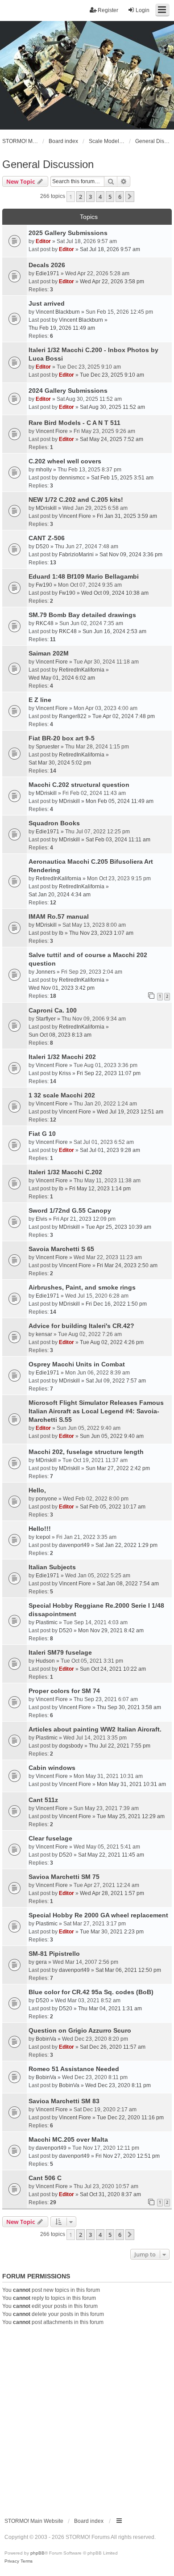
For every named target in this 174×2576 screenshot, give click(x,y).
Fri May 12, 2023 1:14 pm (100, 1189)
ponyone (46, 1499)
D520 (42, 546)
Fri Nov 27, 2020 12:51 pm (128, 2156)
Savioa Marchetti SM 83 (64, 2101)
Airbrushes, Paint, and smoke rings (82, 1287)
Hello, (37, 1490)
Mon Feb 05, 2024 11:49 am (120, 801)
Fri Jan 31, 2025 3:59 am (127, 516)
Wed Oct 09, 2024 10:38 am (115, 593)
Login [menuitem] (143, 10)
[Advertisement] (87, 2418)
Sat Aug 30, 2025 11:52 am (112, 407)
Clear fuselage (50, 1838)
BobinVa (46, 2039)
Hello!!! (40, 1529)
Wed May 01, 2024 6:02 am (62, 678)
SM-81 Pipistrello (54, 1954)
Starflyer (46, 1019)
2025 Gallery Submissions (68, 233)
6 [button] (120, 197)
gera (41, 1962)
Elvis (41, 1219)
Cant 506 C (45, 2178)
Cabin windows (52, 1768)
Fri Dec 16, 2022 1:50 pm (116, 1304)
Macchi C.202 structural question (79, 785)
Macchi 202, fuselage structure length (86, 1452)
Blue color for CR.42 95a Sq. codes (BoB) (91, 1992)
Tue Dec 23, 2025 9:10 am (112, 375)
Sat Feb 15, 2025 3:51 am (122, 478)
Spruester (48, 747)
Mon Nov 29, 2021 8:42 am (111, 1630)
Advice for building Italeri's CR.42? (81, 1326)
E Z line (40, 700)
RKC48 (45, 623)
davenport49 (74, 1545)
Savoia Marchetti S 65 (61, 1249)
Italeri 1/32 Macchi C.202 (65, 1172)
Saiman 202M (49, 653)
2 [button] (81, 197)
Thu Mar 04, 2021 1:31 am (110, 2009)
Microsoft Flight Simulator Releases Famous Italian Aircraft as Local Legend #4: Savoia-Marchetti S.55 (96, 1411)
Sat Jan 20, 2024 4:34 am (60, 895)
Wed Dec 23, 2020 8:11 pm (118, 2085)
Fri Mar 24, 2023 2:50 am (127, 1265)
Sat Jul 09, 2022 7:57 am (116, 1381)
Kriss (65, 1073)
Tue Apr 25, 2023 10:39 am (118, 1227)
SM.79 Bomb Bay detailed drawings (82, 615)
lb (61, 933)
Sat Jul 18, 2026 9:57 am (110, 249)
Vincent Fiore (52, 431)
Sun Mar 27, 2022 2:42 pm (118, 1468)
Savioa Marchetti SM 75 (64, 1877)
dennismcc (72, 478)
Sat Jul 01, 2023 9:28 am (110, 1150)
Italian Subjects (52, 1567)
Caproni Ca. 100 (53, 1010)
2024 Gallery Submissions (68, 391)
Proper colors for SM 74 (64, 1691)
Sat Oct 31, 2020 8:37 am (110, 2194)
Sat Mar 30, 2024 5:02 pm (60, 763)
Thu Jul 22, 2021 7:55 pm (120, 1746)
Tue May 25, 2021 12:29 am (131, 1816)
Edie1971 (48, 273)
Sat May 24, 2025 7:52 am (112, 439)
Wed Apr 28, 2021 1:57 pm (112, 1893)
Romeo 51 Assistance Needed (74, 2069)
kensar (44, 1334)
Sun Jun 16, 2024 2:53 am (114, 631)
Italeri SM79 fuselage (60, 1652)
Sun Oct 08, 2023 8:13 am (60, 1035)
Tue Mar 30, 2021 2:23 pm (112, 1932)
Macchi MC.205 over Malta (68, 2139)
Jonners (46, 972)
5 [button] (110, 197)
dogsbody (71, 1746)
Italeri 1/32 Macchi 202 (62, 1057)
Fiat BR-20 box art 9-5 (62, 738)
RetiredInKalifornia (82, 670)
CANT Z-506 (47, 538)
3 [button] (90, 197)
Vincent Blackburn (58, 312)
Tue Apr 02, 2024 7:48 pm (124, 716)
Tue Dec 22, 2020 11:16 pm (130, 2118)
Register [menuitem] (108, 10)
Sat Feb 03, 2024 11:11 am (118, 840)
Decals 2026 (47, 265)
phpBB (37, 2553)
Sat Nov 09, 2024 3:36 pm (131, 555)
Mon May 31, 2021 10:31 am (131, 1784)
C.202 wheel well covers (65, 461)
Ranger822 (73, 716)
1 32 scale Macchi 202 (62, 1095)
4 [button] (100, 197)
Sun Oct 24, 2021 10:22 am (113, 1669)
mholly (44, 470)
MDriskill (46, 508)
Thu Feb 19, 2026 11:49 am (62, 328)
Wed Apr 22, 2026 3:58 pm (112, 282)
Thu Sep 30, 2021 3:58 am (129, 1707)
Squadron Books (54, 823)
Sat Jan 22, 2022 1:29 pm (126, 1545)
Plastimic (47, 1622)
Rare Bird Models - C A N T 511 (75, 423)
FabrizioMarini (76, 555)
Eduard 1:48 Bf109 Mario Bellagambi (84, 576)
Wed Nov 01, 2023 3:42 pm (62, 988)
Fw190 (44, 585)
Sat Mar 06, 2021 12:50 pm (128, 1970)
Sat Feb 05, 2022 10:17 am (113, 1507)
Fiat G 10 (42, 1134)
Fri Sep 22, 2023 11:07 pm (109, 1073)
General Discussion (48, 164)
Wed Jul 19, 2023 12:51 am (130, 1112)
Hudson (45, 1661)
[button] (130, 197)
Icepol (43, 1537)
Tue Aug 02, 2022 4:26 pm (112, 1342)
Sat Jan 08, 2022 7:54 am (128, 1584)
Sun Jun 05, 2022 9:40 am (112, 1436)
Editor (43, 241)
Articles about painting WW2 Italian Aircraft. (95, 1729)
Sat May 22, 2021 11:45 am (111, 1855)
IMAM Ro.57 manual (59, 916)
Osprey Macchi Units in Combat (77, 1364)
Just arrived (47, 303)
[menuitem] (12, 2561)
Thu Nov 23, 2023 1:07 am (101, 933)
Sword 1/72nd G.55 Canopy (70, 1210)
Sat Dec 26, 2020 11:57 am (113, 2047)
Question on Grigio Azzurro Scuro (80, 2030)
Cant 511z (43, 1800)
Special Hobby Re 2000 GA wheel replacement (98, 1915)
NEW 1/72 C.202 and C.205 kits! (76, 500)
